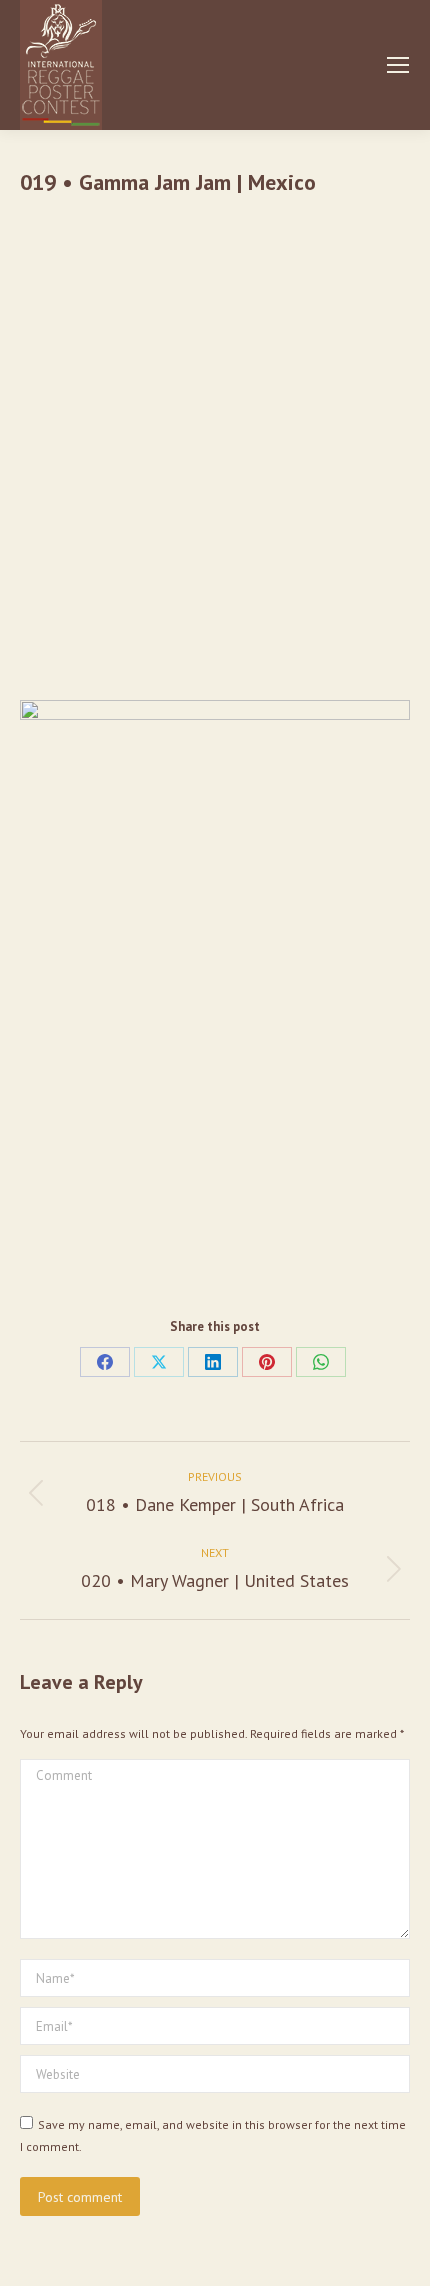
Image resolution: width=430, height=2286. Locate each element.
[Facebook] (105, 1362)
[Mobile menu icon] (398, 65)
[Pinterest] (267, 1362)
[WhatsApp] (321, 1362)
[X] (159, 1362)
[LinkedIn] (213, 1362)
